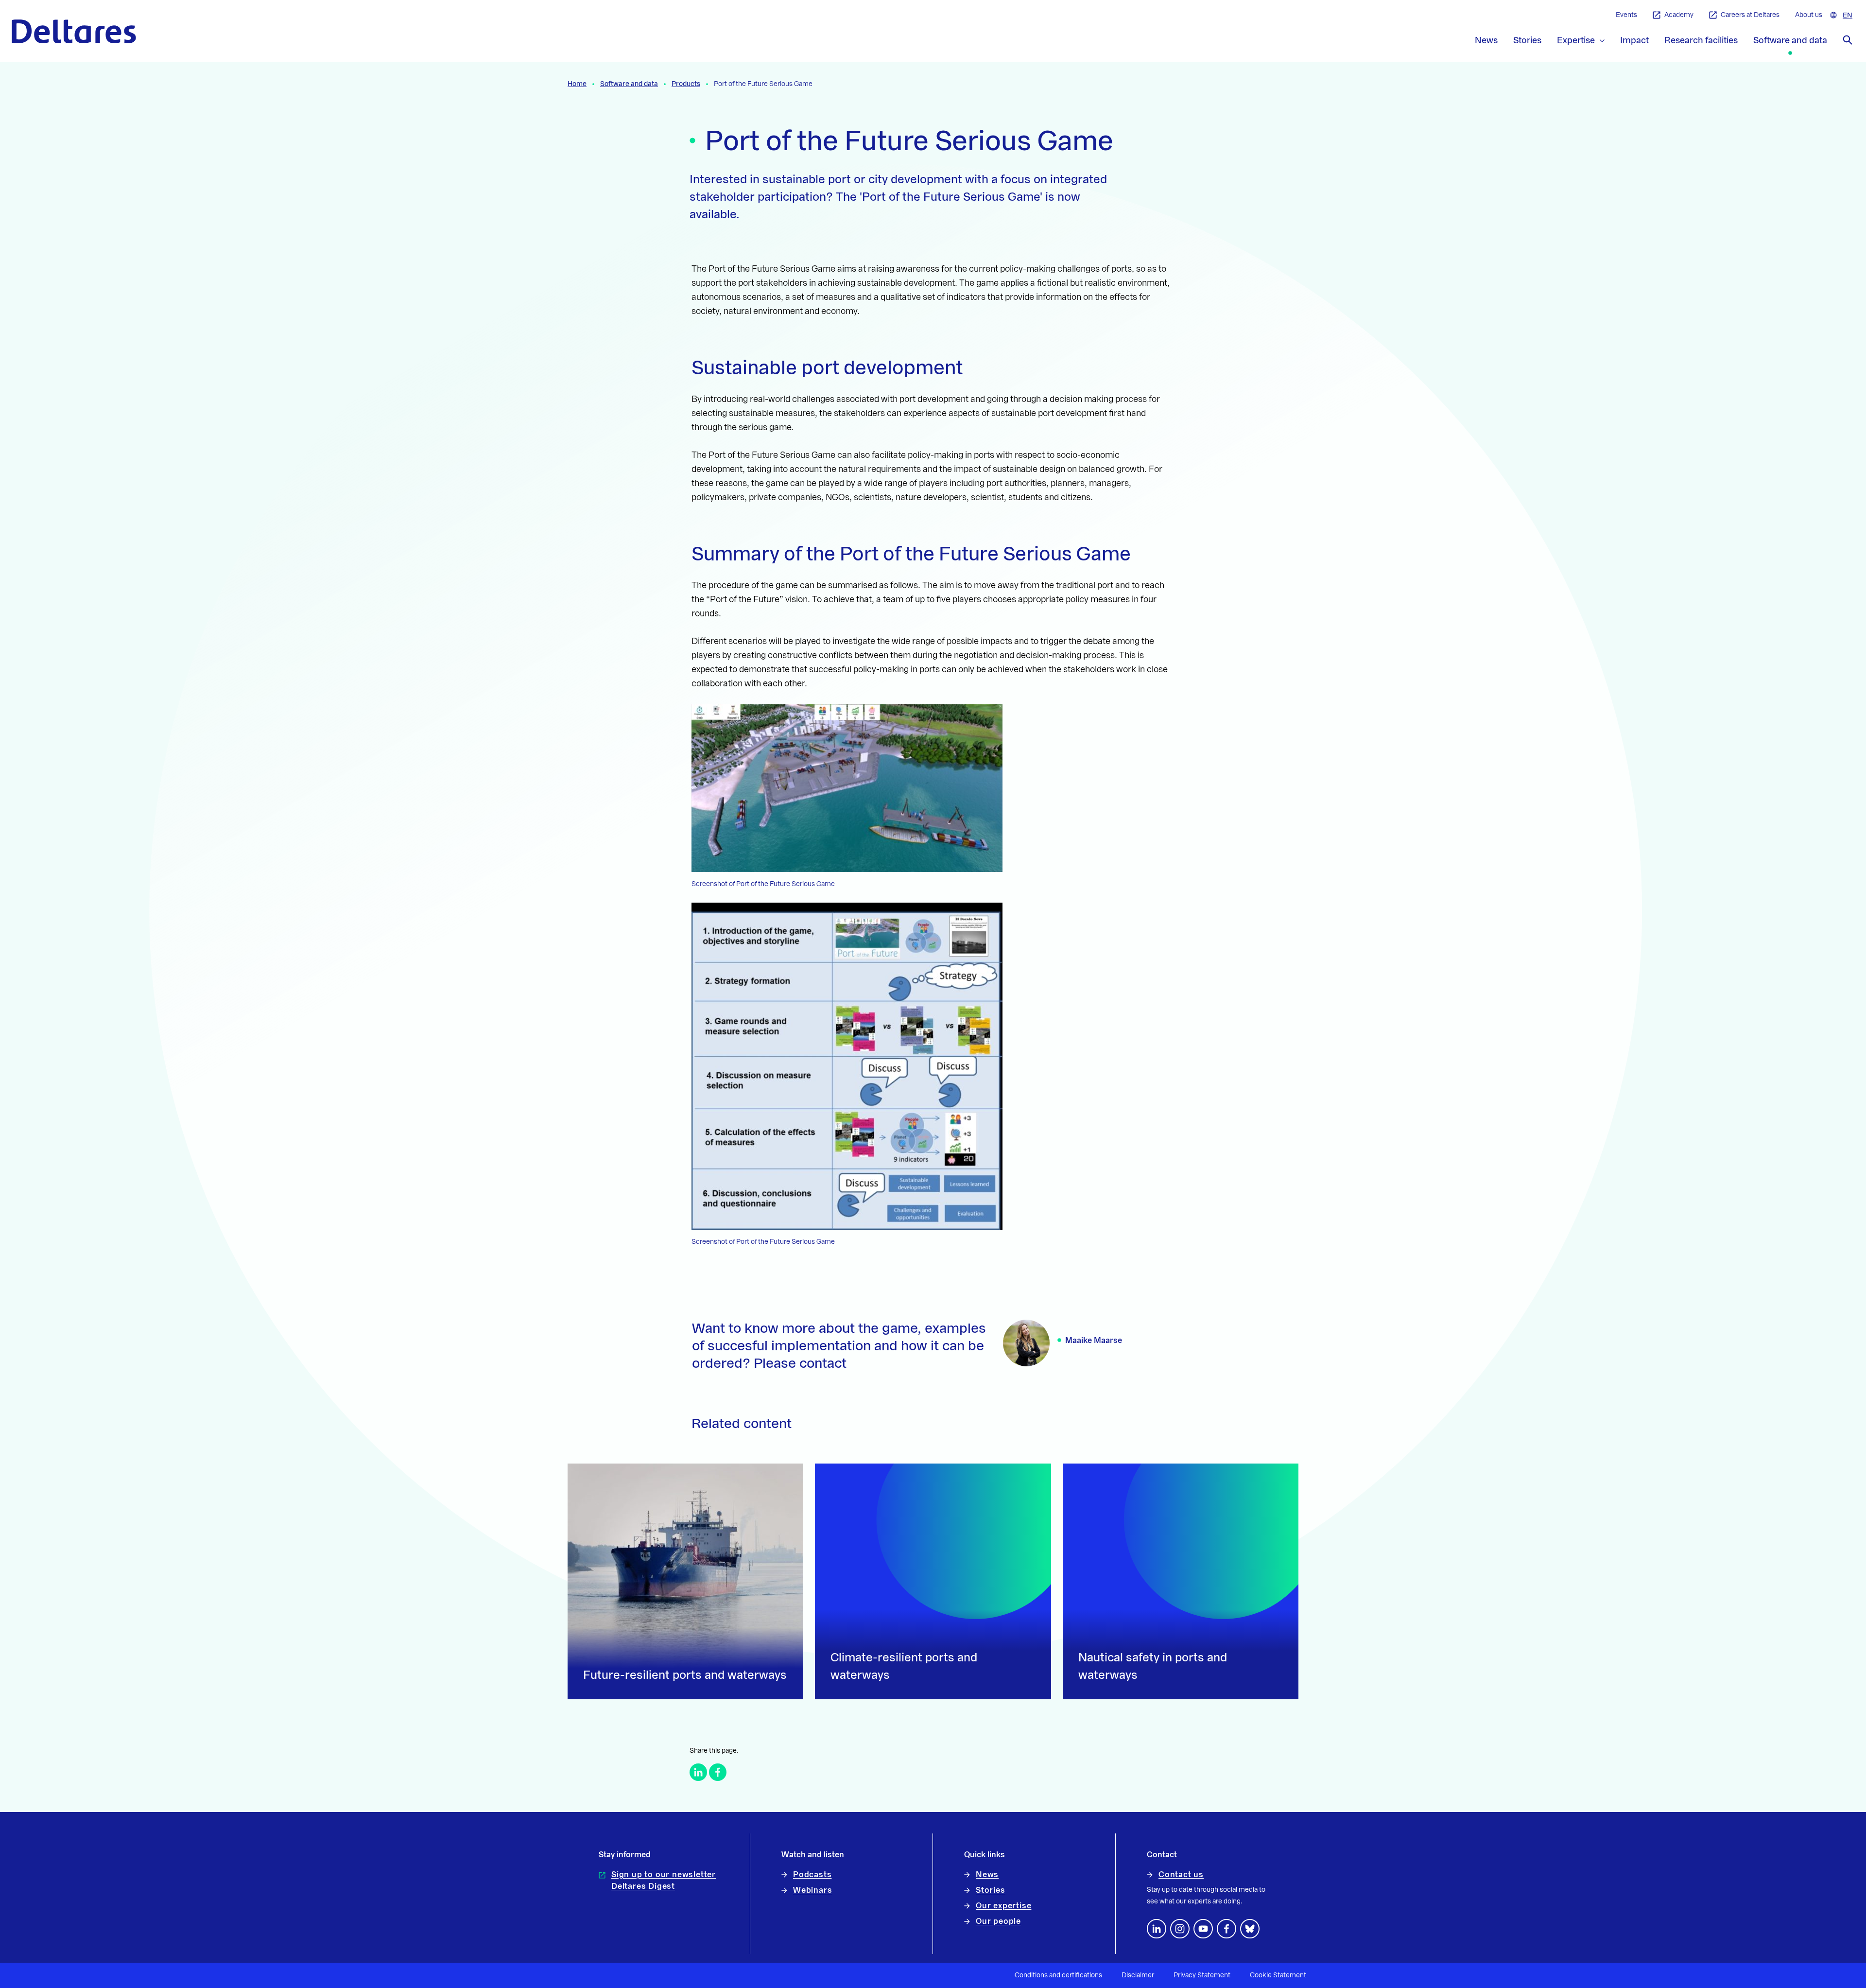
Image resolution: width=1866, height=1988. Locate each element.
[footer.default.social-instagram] (1180, 1929)
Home (577, 84)
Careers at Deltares (1750, 15)
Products (686, 84)
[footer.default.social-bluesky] (1250, 1929)
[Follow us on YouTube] (1203, 1929)
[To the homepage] (74, 31)
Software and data (629, 84)
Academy (1679, 15)
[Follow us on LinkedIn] (1157, 1929)
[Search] (1848, 40)
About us (1809, 15)
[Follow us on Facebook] (1227, 1929)
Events (1626, 15)
